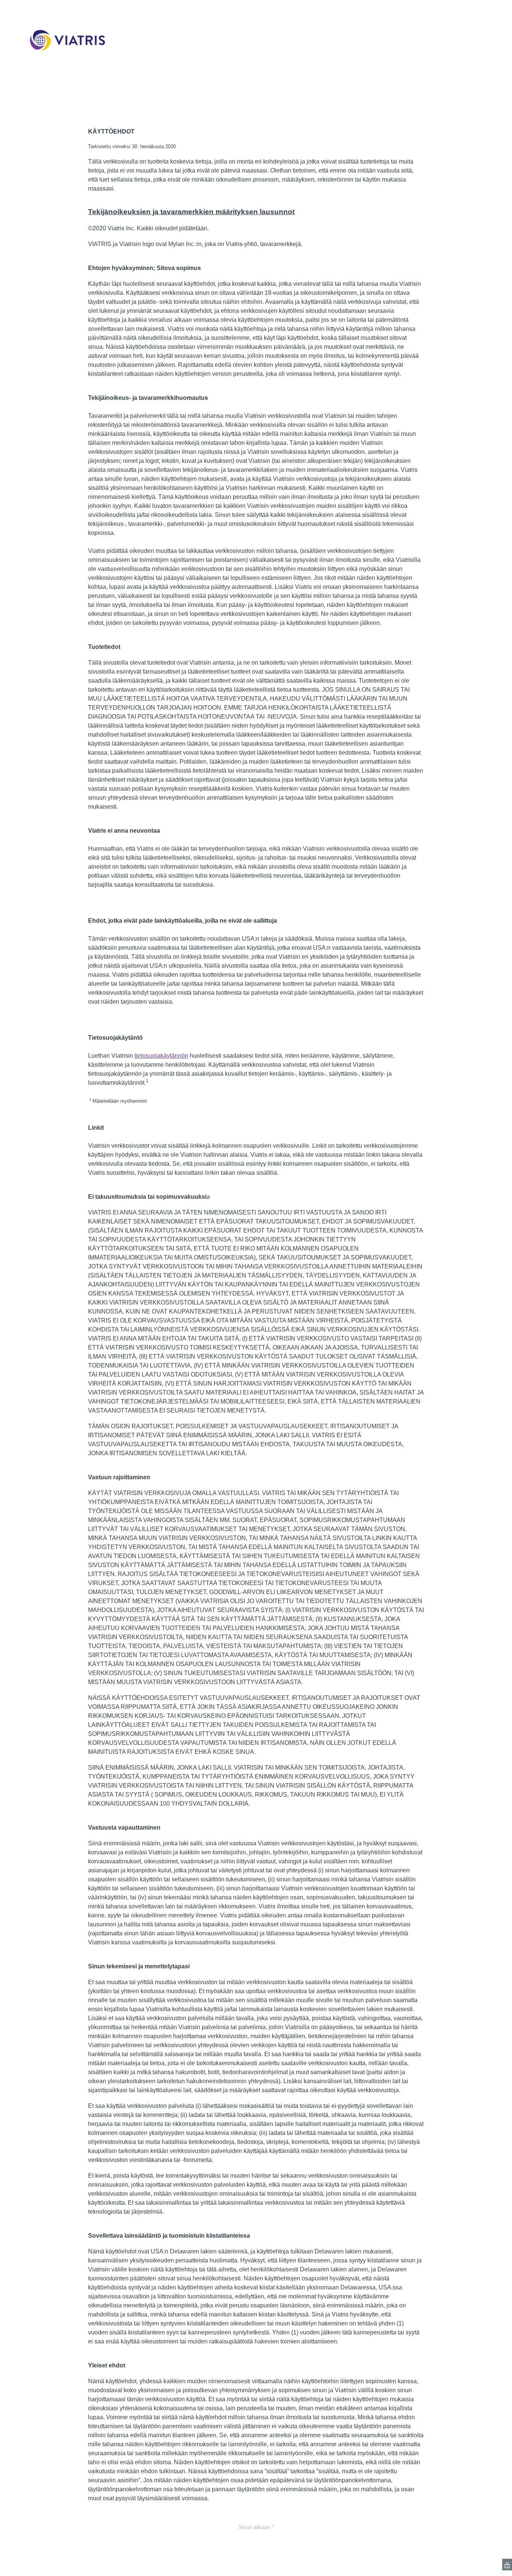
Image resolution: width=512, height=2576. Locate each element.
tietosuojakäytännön (161, 1056)
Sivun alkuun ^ (256, 2527)
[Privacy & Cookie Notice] (507, 2565)
